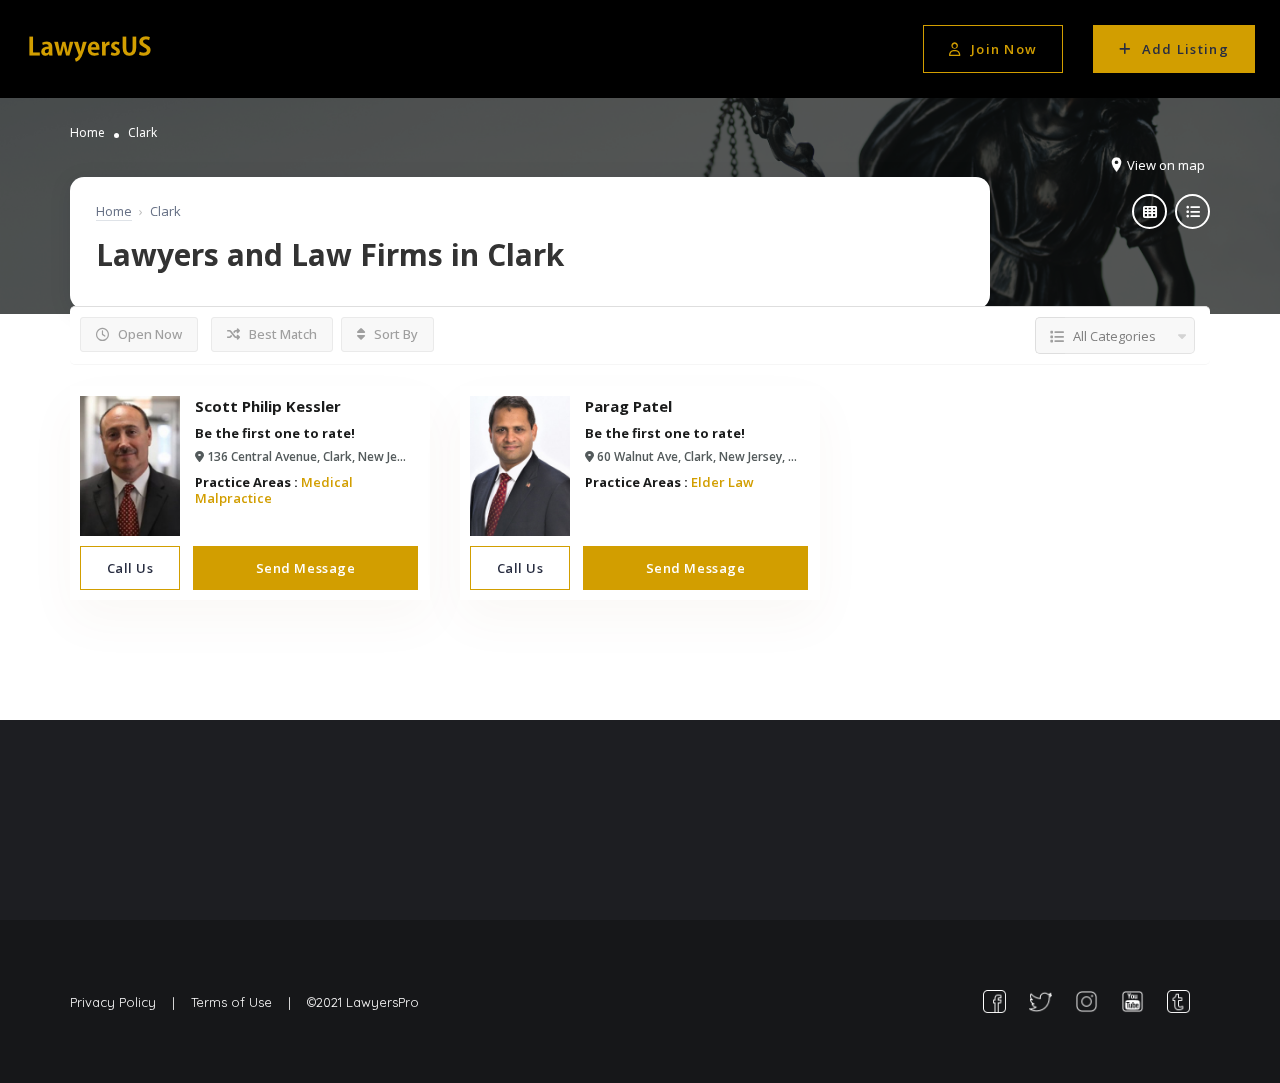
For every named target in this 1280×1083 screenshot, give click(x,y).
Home (87, 132)
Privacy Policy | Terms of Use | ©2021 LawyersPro (244, 1002)
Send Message (305, 568)
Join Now (1004, 49)
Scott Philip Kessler (268, 406)
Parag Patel (628, 406)
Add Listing (1185, 49)
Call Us (130, 568)
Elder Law (722, 482)
